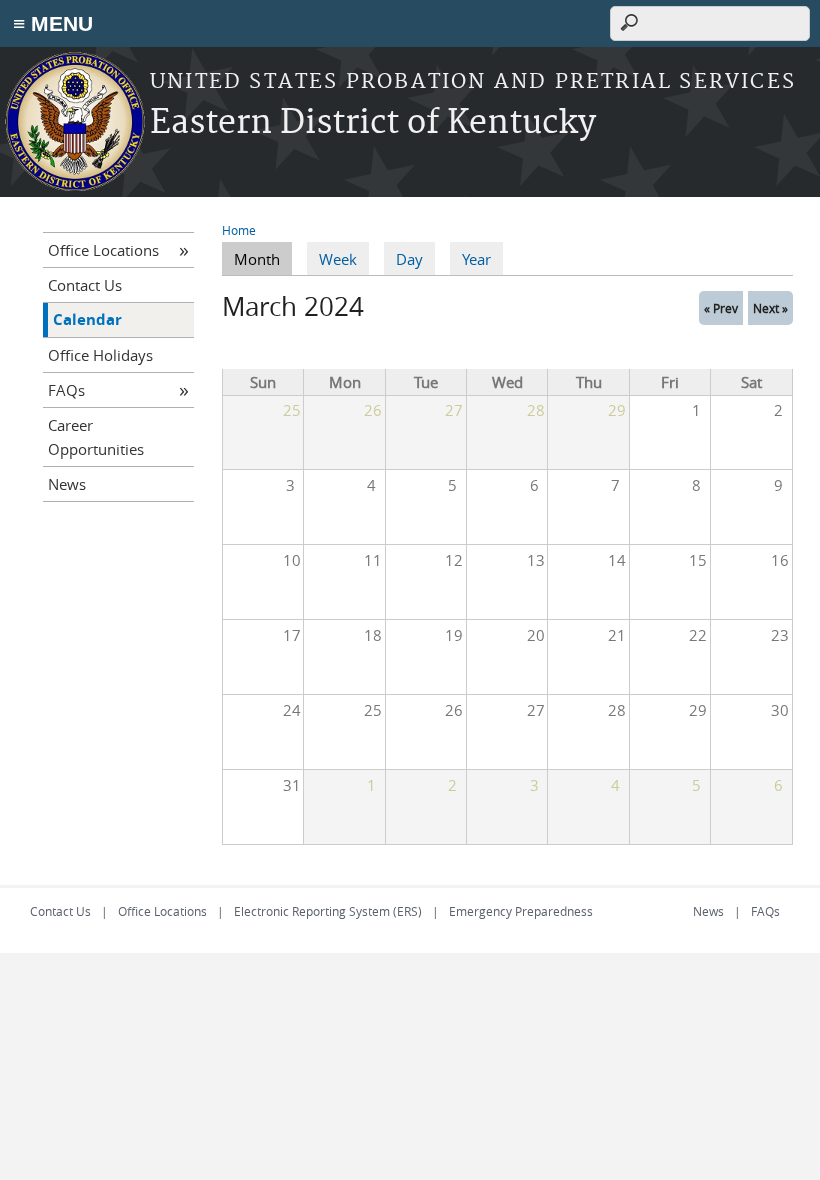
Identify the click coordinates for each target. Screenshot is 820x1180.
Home (239, 230)
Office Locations (103, 250)
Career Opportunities (96, 437)
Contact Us (85, 285)
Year (476, 259)
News (67, 484)
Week (338, 259)
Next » (770, 308)
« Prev (721, 308)
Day (409, 259)
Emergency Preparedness (521, 911)
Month (263, 259)
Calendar (87, 319)
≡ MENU (53, 23)
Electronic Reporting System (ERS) (328, 911)
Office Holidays (100, 355)
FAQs (66, 390)
